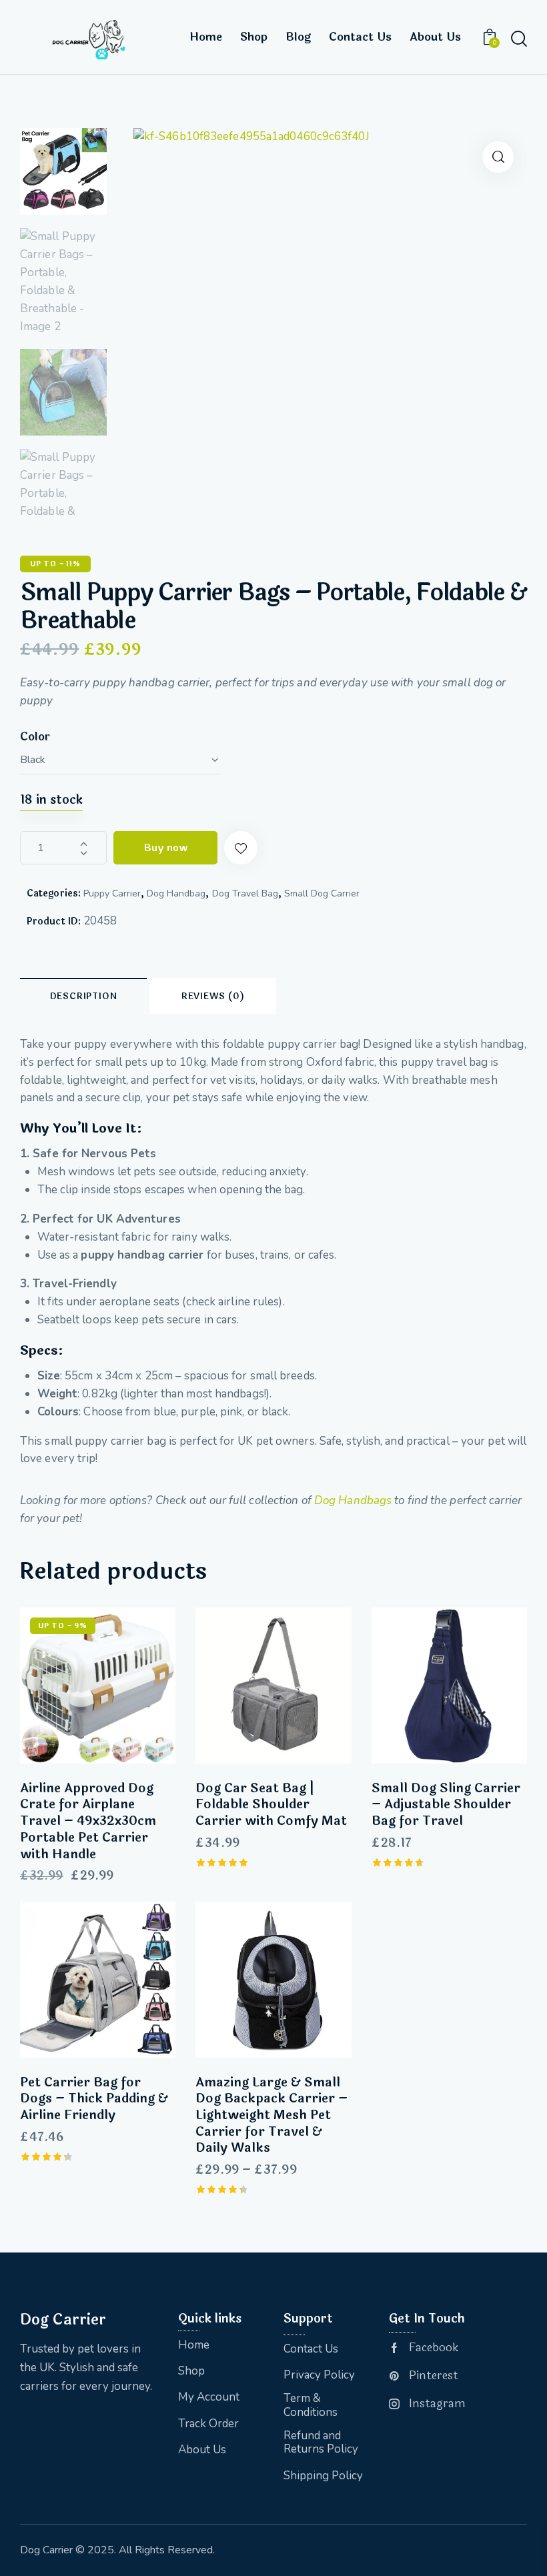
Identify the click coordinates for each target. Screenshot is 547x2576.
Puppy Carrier (112, 893)
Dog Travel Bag (245, 893)
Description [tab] (84, 997)
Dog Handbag (176, 893)
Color (35, 737)
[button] (498, 157)
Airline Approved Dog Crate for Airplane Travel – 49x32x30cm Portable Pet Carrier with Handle (88, 1822)
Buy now (165, 848)
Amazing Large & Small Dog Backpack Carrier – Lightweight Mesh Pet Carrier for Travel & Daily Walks (271, 2116)
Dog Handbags (353, 1500)
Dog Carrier (46, 2550)
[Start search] (518, 39)
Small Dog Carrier (322, 893)
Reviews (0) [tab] (213, 997)
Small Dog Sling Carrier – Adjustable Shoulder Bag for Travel (446, 1805)
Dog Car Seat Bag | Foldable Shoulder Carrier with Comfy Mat (271, 1805)
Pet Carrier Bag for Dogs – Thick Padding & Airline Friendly (94, 2099)
